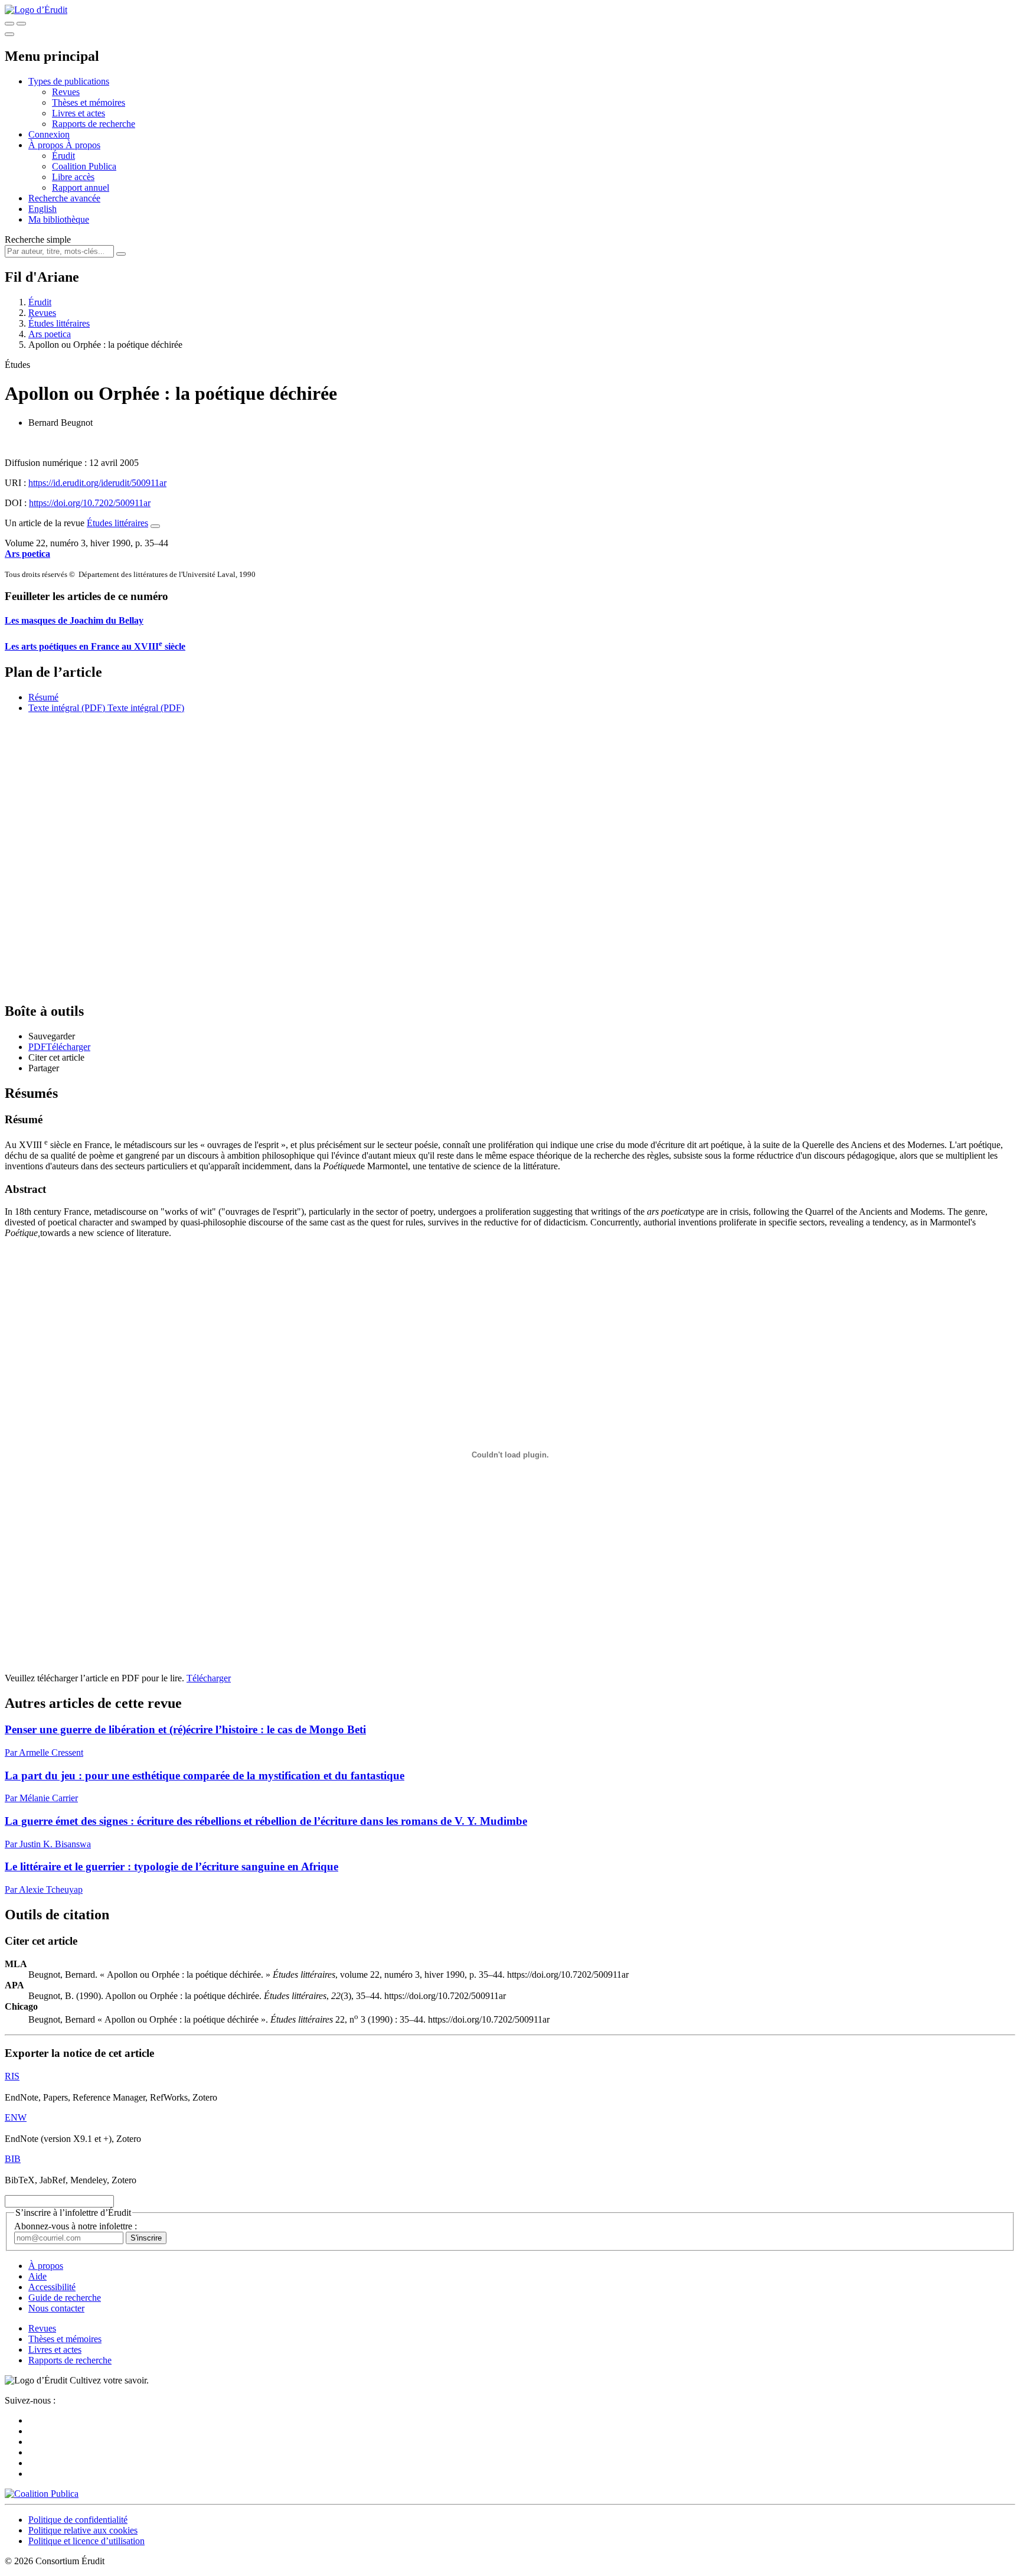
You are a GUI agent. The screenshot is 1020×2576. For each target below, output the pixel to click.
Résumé (43, 697)
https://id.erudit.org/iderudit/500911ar (97, 483)
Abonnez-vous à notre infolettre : (76, 2226)
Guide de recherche (65, 2298)
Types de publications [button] (69, 81)
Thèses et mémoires (89, 102)
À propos (83, 145)
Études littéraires (59, 323)
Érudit (63, 156)
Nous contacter (56, 2308)
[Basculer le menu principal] (9, 34)
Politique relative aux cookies (83, 2530)
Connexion (49, 134)
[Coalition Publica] (42, 2494)
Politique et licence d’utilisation (86, 2541)
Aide (37, 2276)
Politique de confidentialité (78, 2520)
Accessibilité (52, 2287)
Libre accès (73, 177)
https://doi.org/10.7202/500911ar (90, 503)
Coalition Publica (84, 166)
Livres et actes (79, 113)
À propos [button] (47, 145)
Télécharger (209, 1678)
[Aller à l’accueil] (36, 10)
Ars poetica (50, 334)
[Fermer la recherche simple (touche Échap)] (21, 24)
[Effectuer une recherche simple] (9, 24)
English (42, 209)
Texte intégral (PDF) (67, 708)
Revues (66, 92)
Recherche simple (38, 239)
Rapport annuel (81, 188)
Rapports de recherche (94, 124)
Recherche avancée (64, 198)
